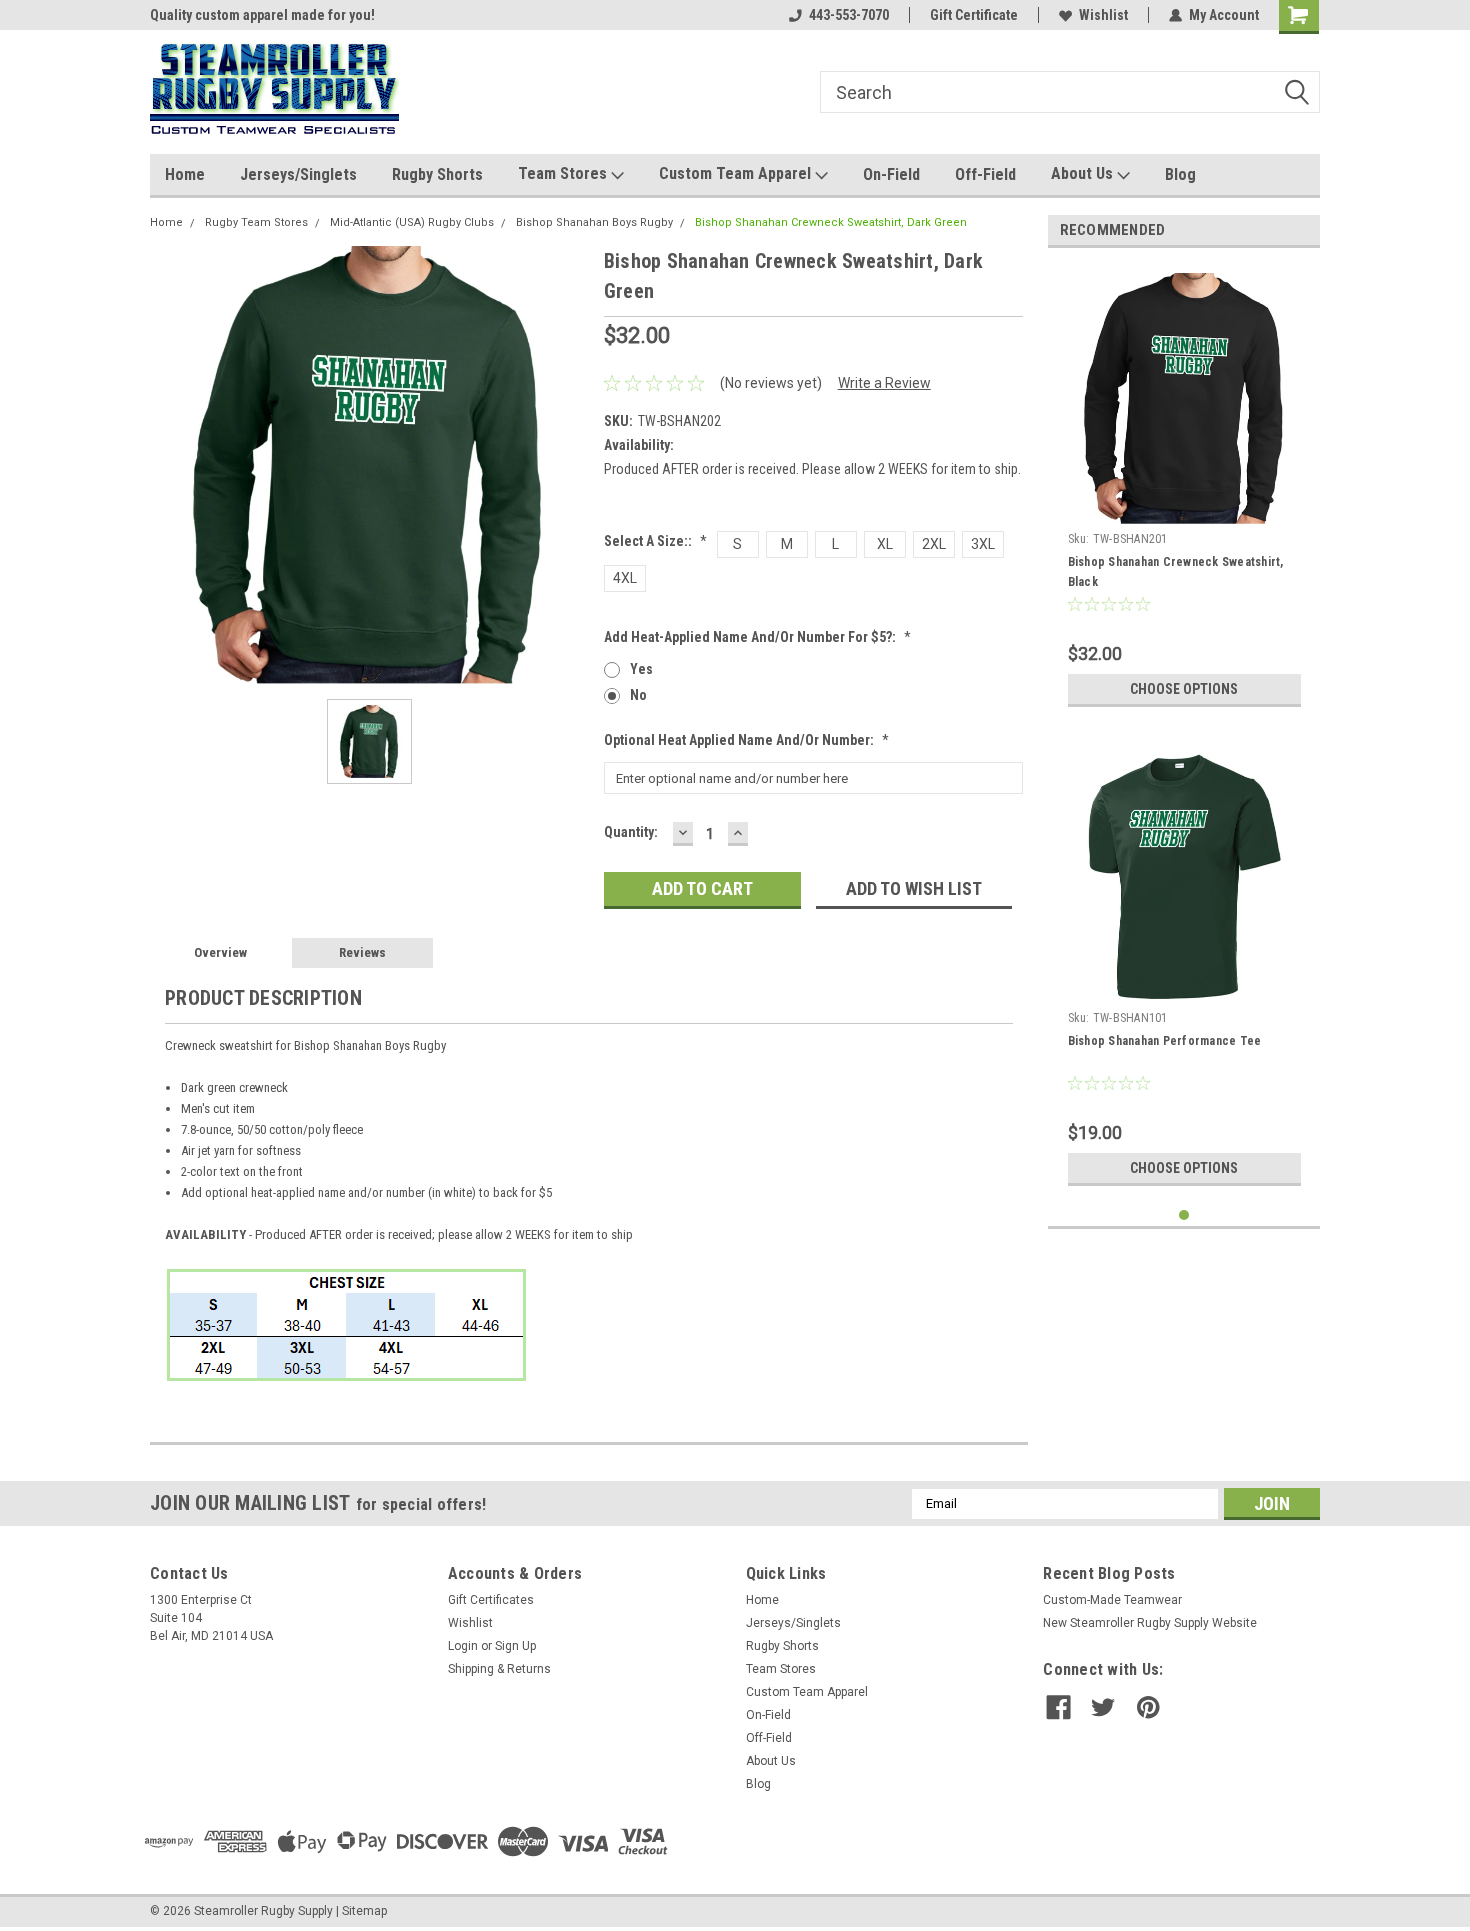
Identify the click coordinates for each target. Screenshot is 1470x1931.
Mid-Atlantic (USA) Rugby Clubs (412, 222)
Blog (1180, 174)
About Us (1084, 173)
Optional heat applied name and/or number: (746, 740)
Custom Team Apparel (737, 173)
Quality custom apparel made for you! (262, 15)
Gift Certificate (974, 15)
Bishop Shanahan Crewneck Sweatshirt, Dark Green (831, 222)
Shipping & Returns (499, 1669)
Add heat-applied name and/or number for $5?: (757, 637)
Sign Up (515, 1646)
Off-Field (985, 174)
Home (185, 174)
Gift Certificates (491, 1600)
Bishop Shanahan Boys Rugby (594, 222)
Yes (641, 669)
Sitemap (364, 1911)
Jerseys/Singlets (298, 174)
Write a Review (884, 383)
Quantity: (631, 832)
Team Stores (564, 173)
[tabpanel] (1184, 490)
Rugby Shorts (437, 174)
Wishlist (1103, 15)
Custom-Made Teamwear (1112, 1600)
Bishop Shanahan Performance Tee (1165, 1041)
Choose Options (1184, 689)
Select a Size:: (655, 541)
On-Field (891, 174)
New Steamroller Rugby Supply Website (1150, 1623)
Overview (220, 952)
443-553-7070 (849, 15)
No (638, 695)
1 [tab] (1184, 1215)
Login (463, 1646)
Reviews (362, 952)
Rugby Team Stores (256, 222)
